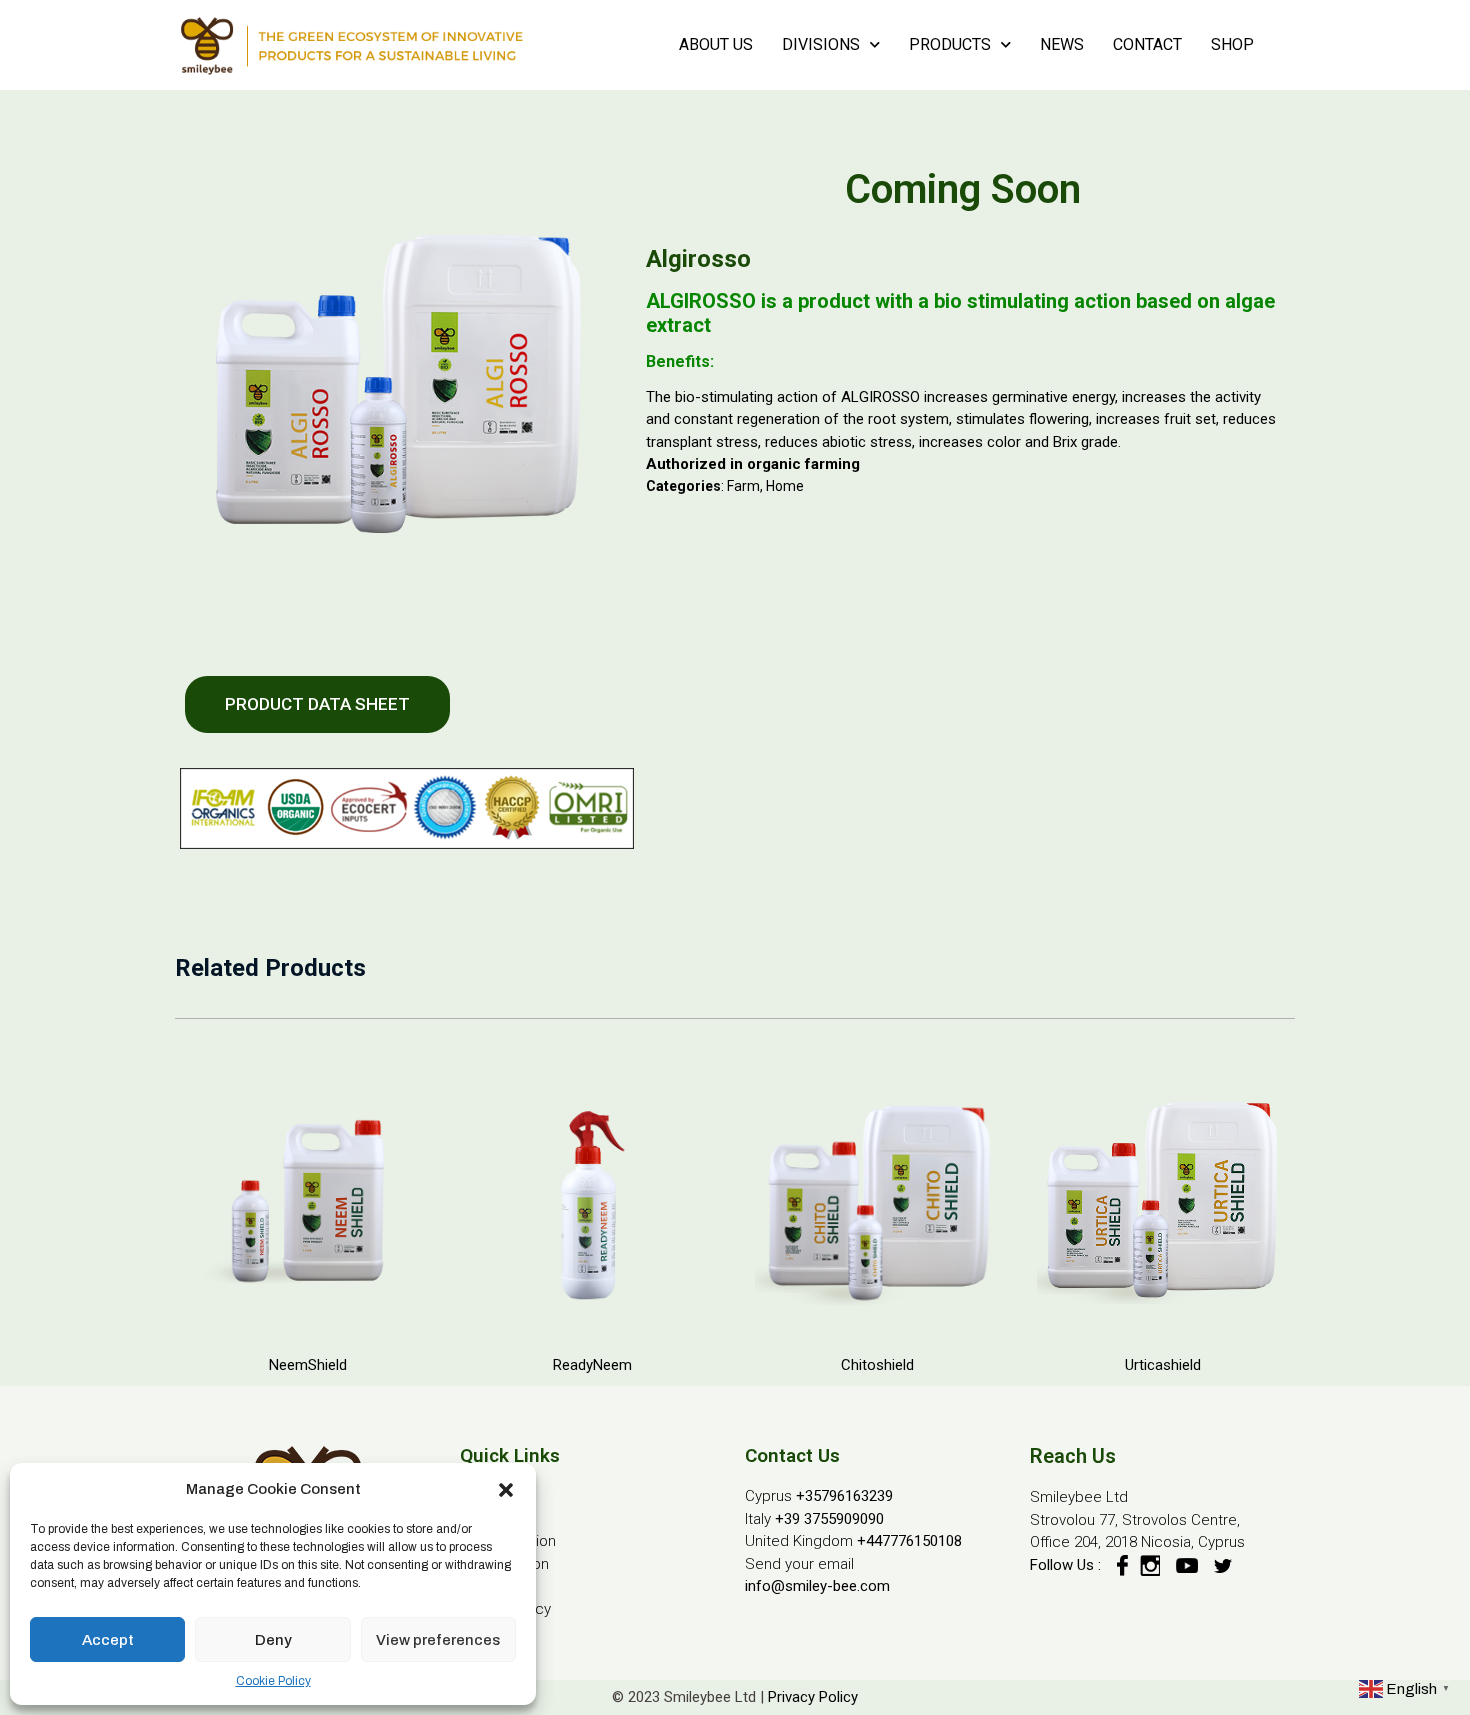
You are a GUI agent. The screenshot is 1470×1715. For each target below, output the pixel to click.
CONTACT (1147, 44)
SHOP (1232, 44)
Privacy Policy (813, 1697)
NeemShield (308, 1365)
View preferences (438, 1640)
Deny (273, 1640)
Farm (743, 486)
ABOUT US (716, 44)
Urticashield (1163, 1365)
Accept (108, 1640)
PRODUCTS (950, 44)
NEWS (1062, 44)
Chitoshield (877, 1365)
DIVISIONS (821, 44)
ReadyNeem (592, 1365)
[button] (506, 1489)
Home (785, 486)
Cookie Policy (273, 1681)
